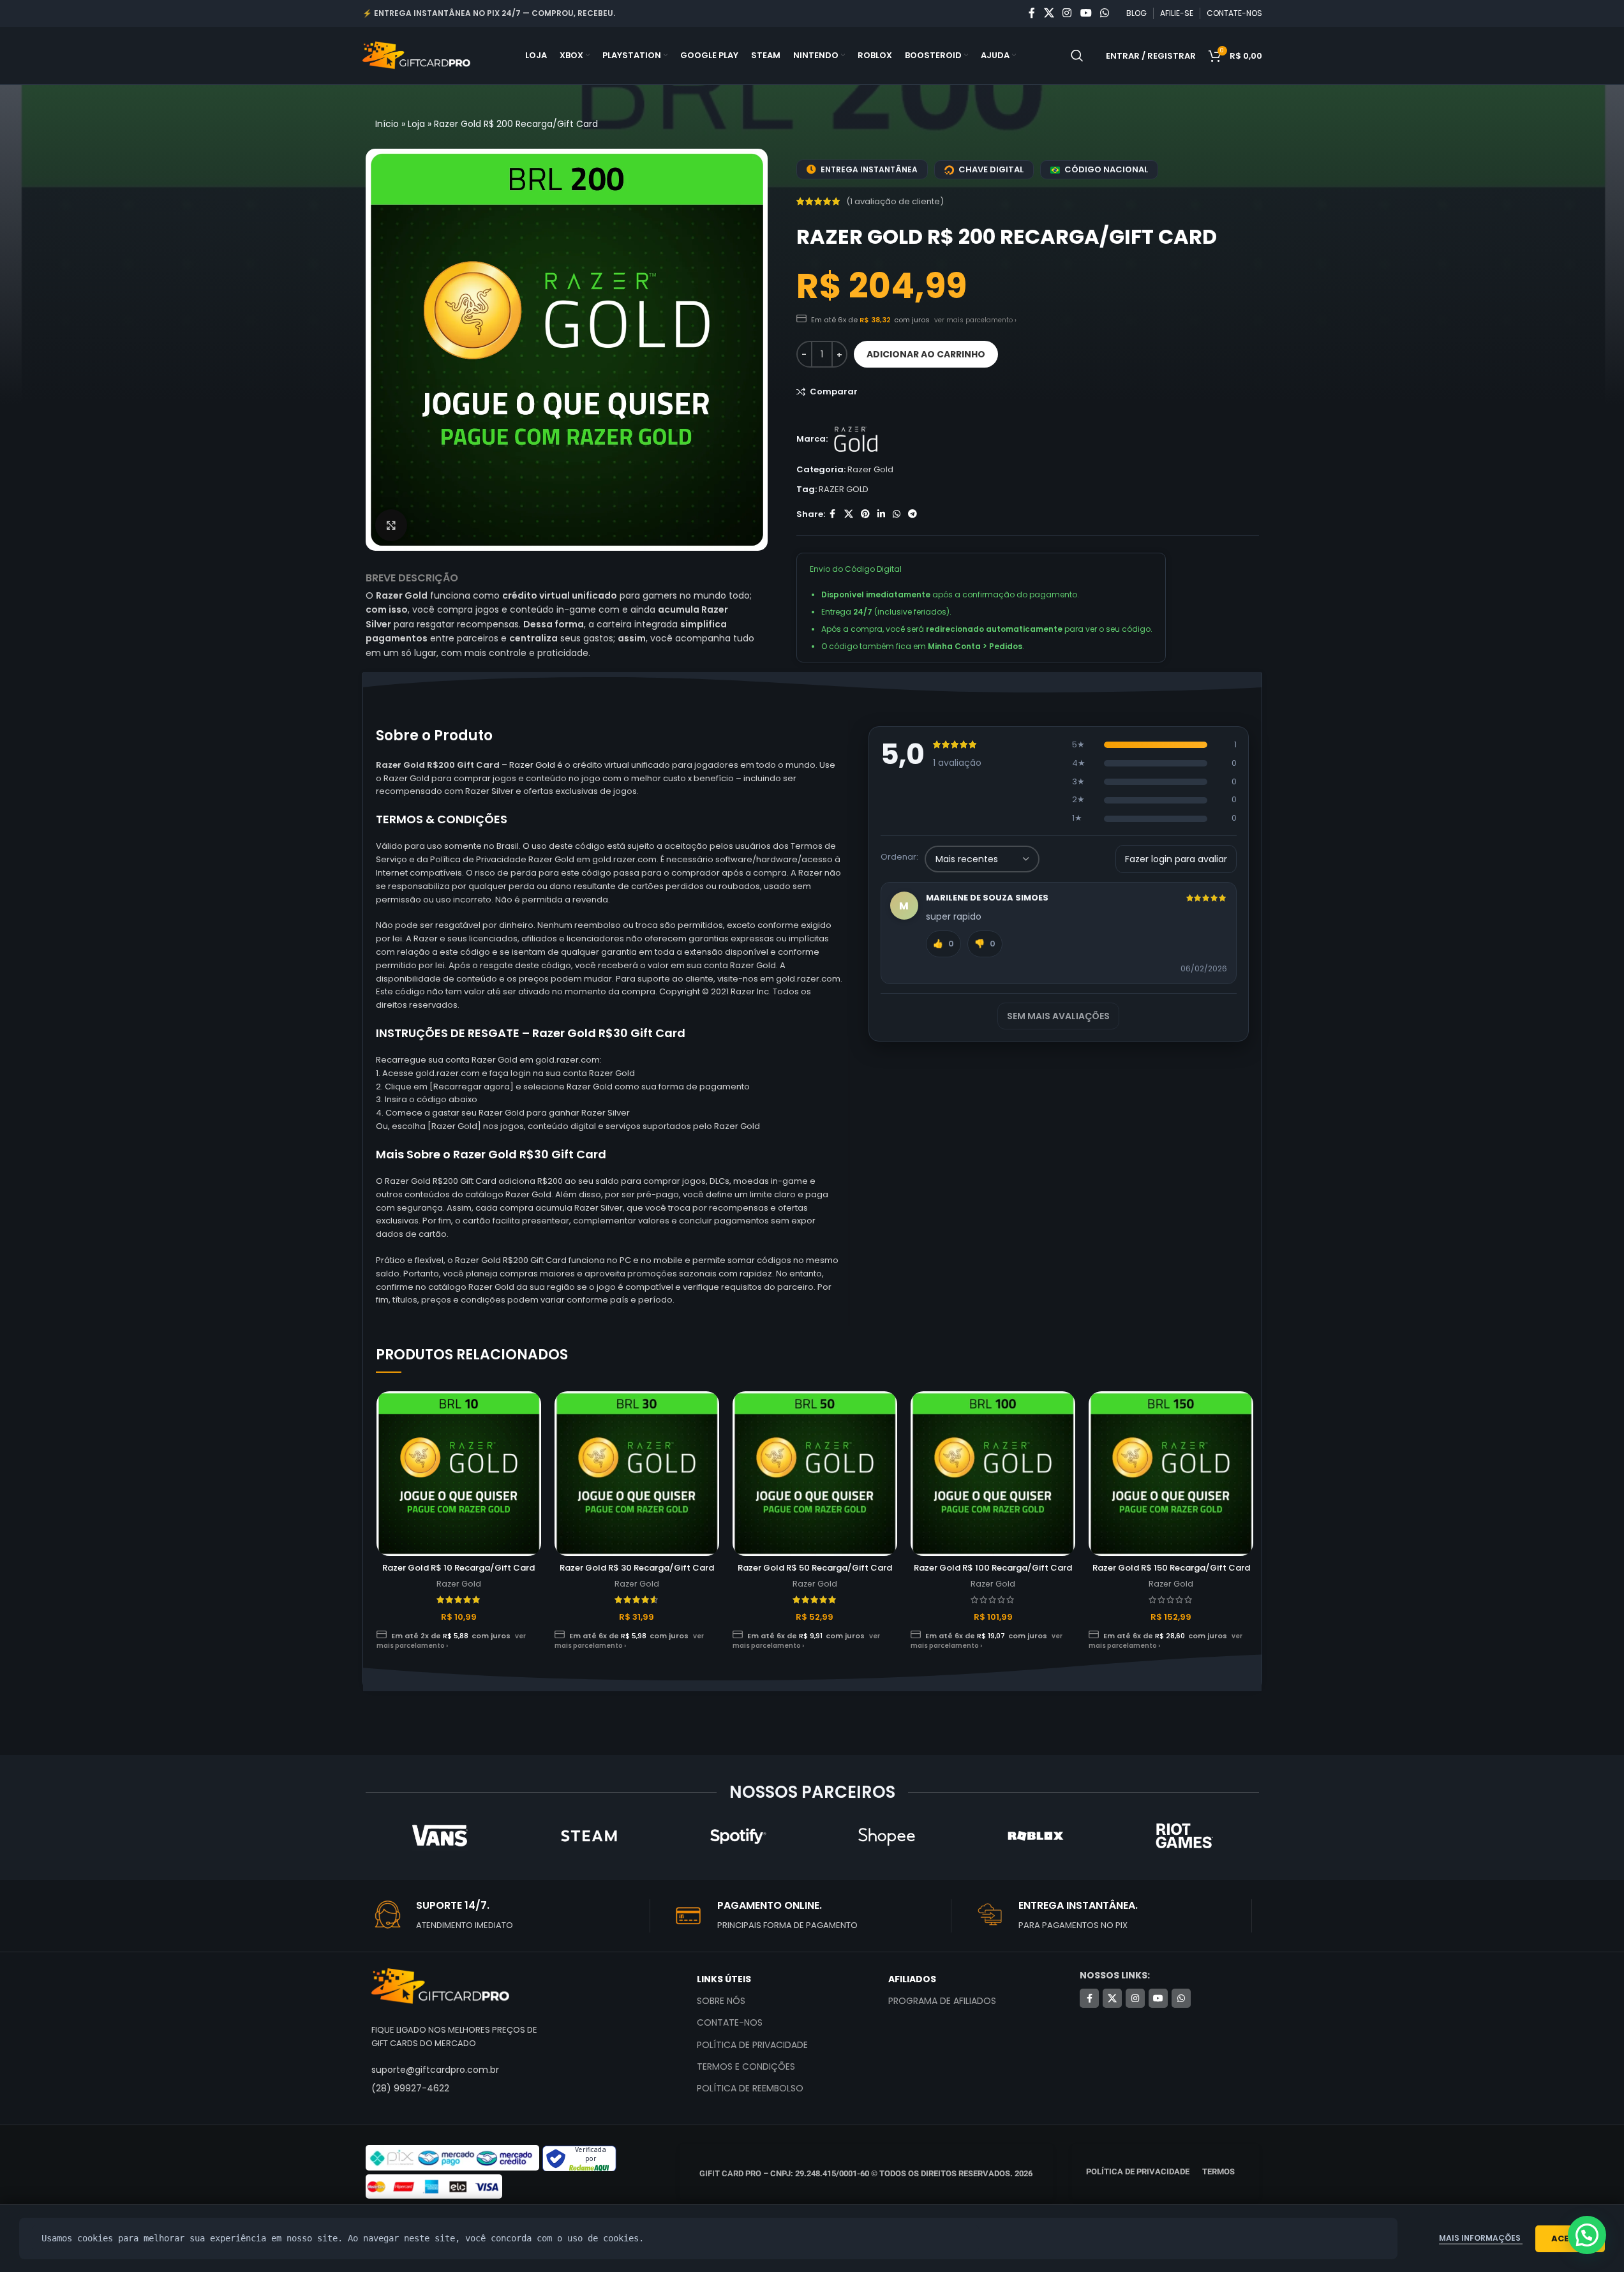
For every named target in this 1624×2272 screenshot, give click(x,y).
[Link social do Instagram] (1067, 13)
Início (387, 124)
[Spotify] (737, 1835)
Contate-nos (730, 2022)
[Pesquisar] (1077, 56)
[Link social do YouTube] (1086, 13)
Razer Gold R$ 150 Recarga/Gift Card (1171, 1568)
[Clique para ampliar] (391, 525)
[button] (1587, 2235)
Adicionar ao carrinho (926, 354)
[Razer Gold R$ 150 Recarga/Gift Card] (1171, 1474)
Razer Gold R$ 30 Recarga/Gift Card (637, 1568)
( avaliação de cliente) (895, 201)
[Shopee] (886, 1835)
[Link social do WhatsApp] (1104, 13)
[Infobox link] (510, 1916)
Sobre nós (721, 2001)
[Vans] (439, 1835)
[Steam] (589, 1835)
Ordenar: (899, 857)
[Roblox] (1035, 1835)
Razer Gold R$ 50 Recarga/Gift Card (815, 1568)
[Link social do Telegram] (913, 514)
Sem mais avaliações (1058, 1016)
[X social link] (1049, 13)
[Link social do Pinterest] (865, 514)
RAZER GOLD (844, 489)
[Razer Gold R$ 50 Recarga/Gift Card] (815, 1474)
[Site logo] (417, 55)
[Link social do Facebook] (1032, 13)
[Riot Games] (1184, 1835)
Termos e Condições (746, 2066)
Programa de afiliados (942, 2001)
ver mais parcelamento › (975, 320)
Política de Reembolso (750, 2088)
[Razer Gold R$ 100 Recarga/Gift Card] (993, 1474)
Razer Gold (870, 469)
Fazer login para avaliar (1176, 859)
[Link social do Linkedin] (881, 514)
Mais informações (1481, 2238)
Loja (416, 124)
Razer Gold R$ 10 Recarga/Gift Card (458, 1568)
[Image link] (440, 1986)
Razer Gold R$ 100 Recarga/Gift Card (993, 1568)
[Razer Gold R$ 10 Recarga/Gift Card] (459, 1474)
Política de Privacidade (752, 2045)
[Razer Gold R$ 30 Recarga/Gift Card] (637, 1474)
